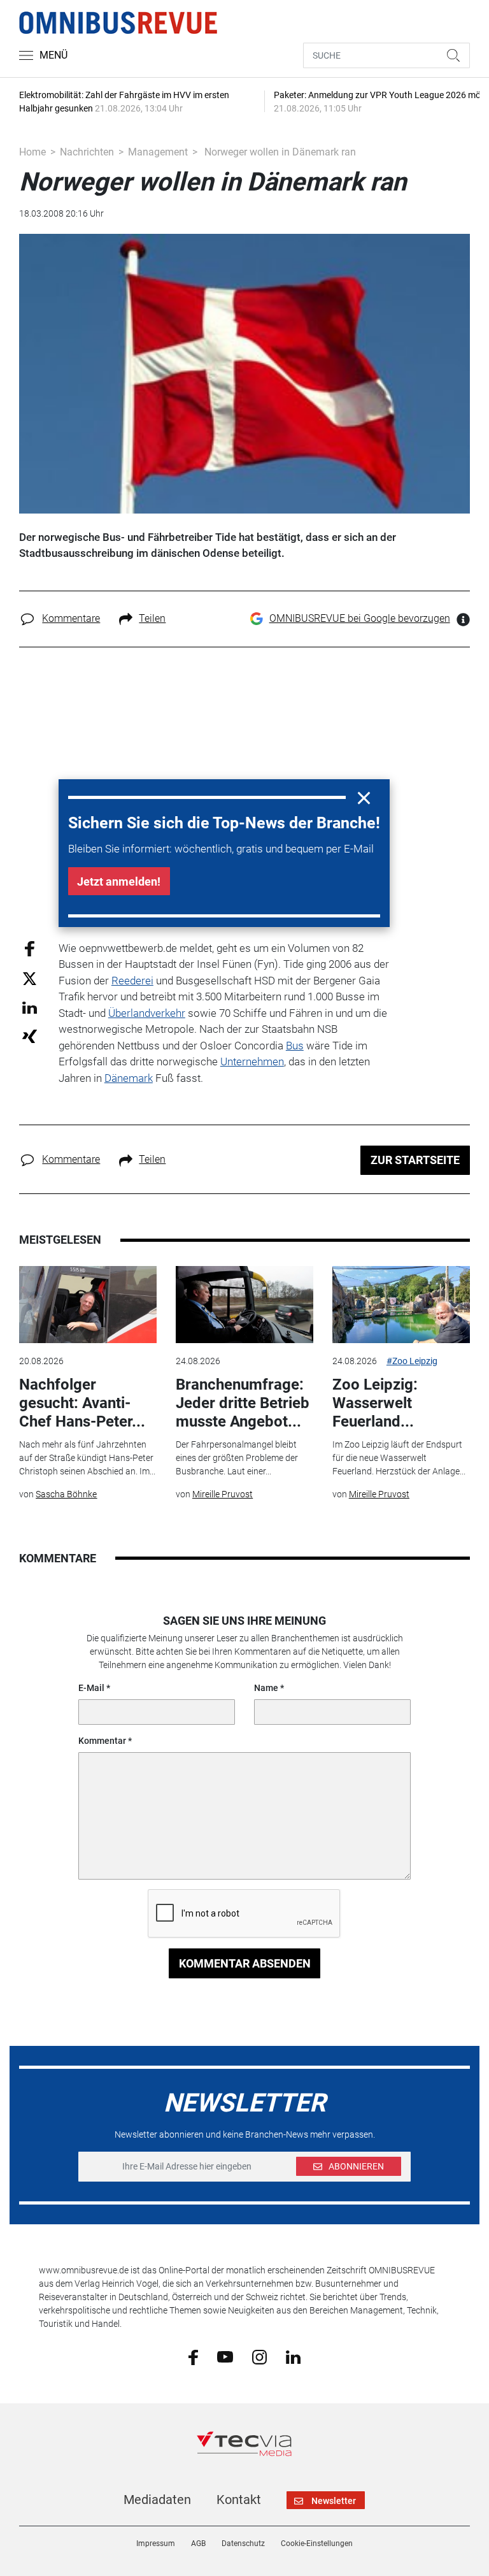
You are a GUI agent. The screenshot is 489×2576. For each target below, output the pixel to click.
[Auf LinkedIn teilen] (30, 1007)
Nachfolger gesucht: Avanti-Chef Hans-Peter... (82, 1403)
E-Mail (91, 1688)
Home (32, 152)
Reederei (132, 981)
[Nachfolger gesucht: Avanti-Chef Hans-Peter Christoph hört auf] (88, 1305)
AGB (198, 2544)
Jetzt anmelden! (119, 881)
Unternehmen (252, 1061)
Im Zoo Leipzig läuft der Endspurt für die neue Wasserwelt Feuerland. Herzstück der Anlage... (399, 1458)
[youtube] (225, 2356)
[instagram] (259, 2356)
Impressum (156, 2544)
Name (266, 1688)
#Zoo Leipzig (412, 1361)
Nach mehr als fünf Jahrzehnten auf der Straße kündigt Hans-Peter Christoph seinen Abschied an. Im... (87, 1458)
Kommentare (71, 618)
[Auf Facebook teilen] (30, 948)
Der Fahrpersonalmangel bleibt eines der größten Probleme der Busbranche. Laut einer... (237, 1458)
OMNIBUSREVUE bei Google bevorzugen (360, 618)
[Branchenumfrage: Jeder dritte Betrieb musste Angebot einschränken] (244, 1305)
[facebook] (193, 2357)
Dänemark (129, 1078)
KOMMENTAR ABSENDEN (245, 1963)
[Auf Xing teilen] (30, 1036)
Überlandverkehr (147, 1013)
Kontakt (239, 2500)
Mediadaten (157, 2500)
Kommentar (102, 1741)
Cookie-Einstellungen (317, 2544)
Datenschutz (243, 2544)
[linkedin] (293, 2356)
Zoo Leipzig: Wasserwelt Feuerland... (375, 1403)
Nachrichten (87, 152)
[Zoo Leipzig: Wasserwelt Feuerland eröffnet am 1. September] (401, 1305)
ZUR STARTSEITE (415, 1160)
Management (158, 152)
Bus (295, 1046)
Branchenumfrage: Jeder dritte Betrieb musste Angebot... (243, 1403)
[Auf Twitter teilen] (30, 978)
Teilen (152, 618)
